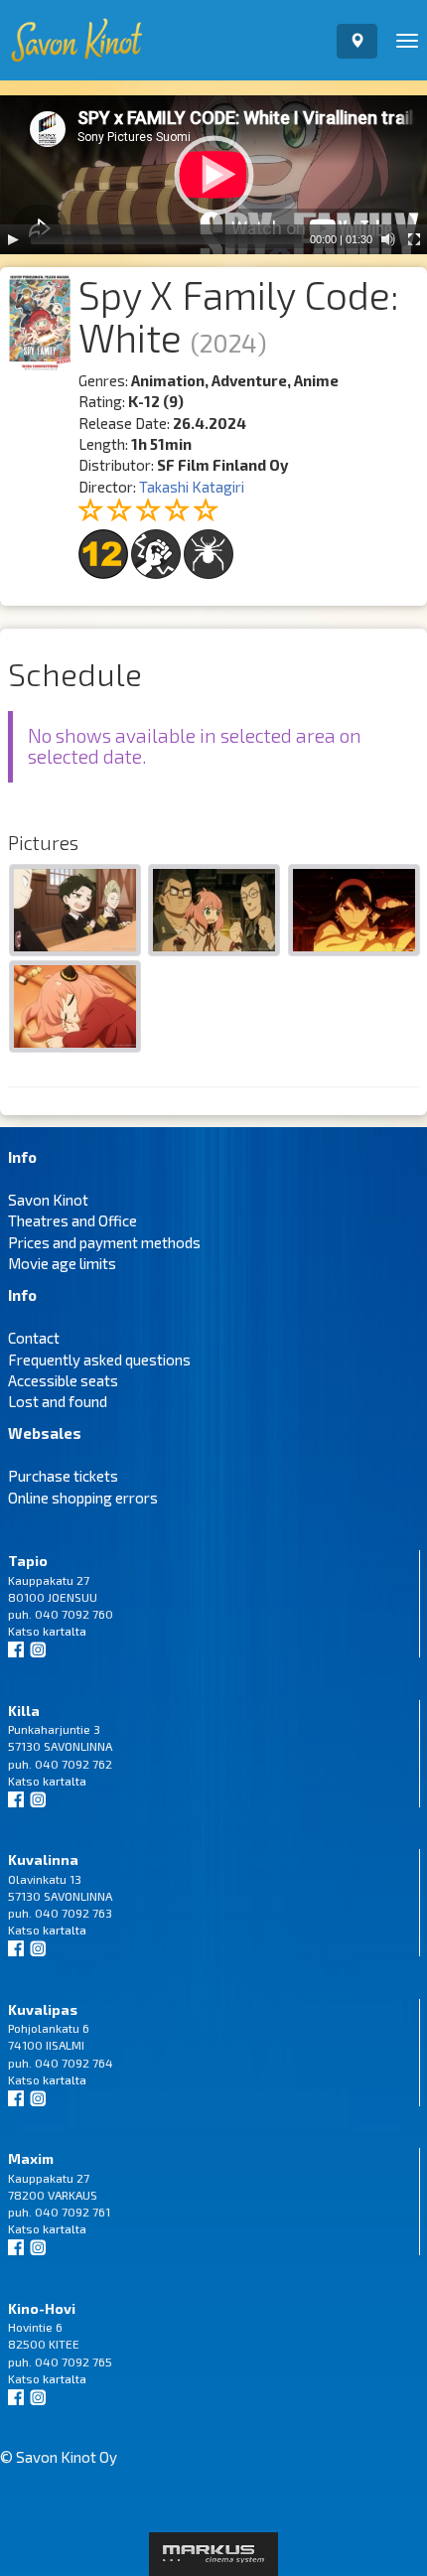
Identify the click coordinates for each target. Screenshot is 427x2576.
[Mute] (388, 239)
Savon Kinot (48, 1200)
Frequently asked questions (99, 1360)
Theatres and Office (72, 1220)
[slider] (166, 239)
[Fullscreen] (414, 239)
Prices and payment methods (104, 1242)
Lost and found (58, 1401)
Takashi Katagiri (192, 487)
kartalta (65, 1631)
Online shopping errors (83, 1498)
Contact (34, 1338)
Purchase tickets (63, 1476)
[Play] (13, 239)
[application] (213, 175)
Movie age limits (62, 1263)
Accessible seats (63, 1380)
